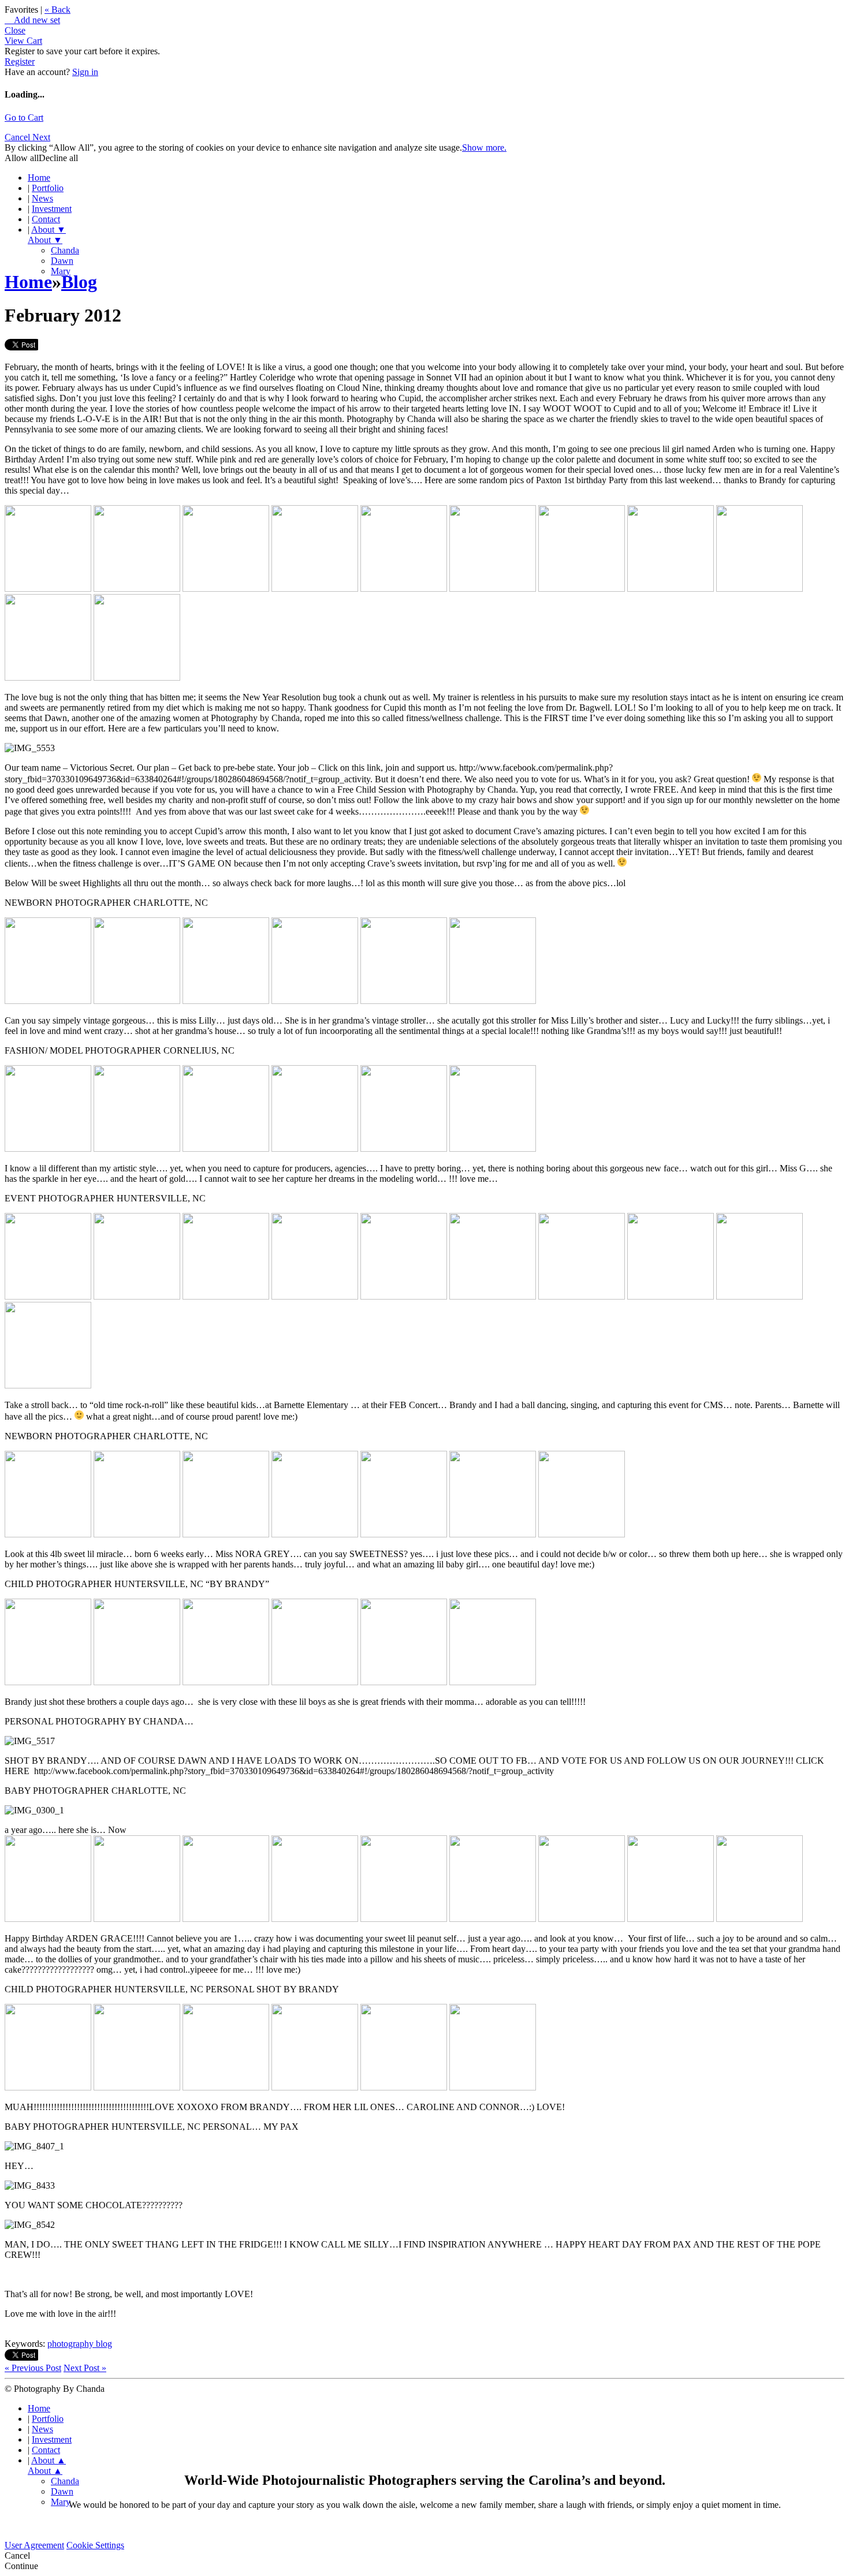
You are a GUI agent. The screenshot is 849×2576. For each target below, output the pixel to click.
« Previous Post (33, 2368)
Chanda (65, 250)
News (42, 198)
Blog (79, 282)
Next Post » (85, 2368)
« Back (57, 10)
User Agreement (34, 2545)
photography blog (80, 2344)
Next (41, 137)
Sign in (85, 72)
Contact (46, 219)
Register (20, 61)
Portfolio (48, 188)
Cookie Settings (95, 2545)
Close (15, 30)
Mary (61, 2502)
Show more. (484, 148)
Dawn (62, 261)
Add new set (32, 20)
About (49, 229)
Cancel (18, 137)
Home (39, 178)
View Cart (23, 41)
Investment (52, 209)
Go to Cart (24, 117)
